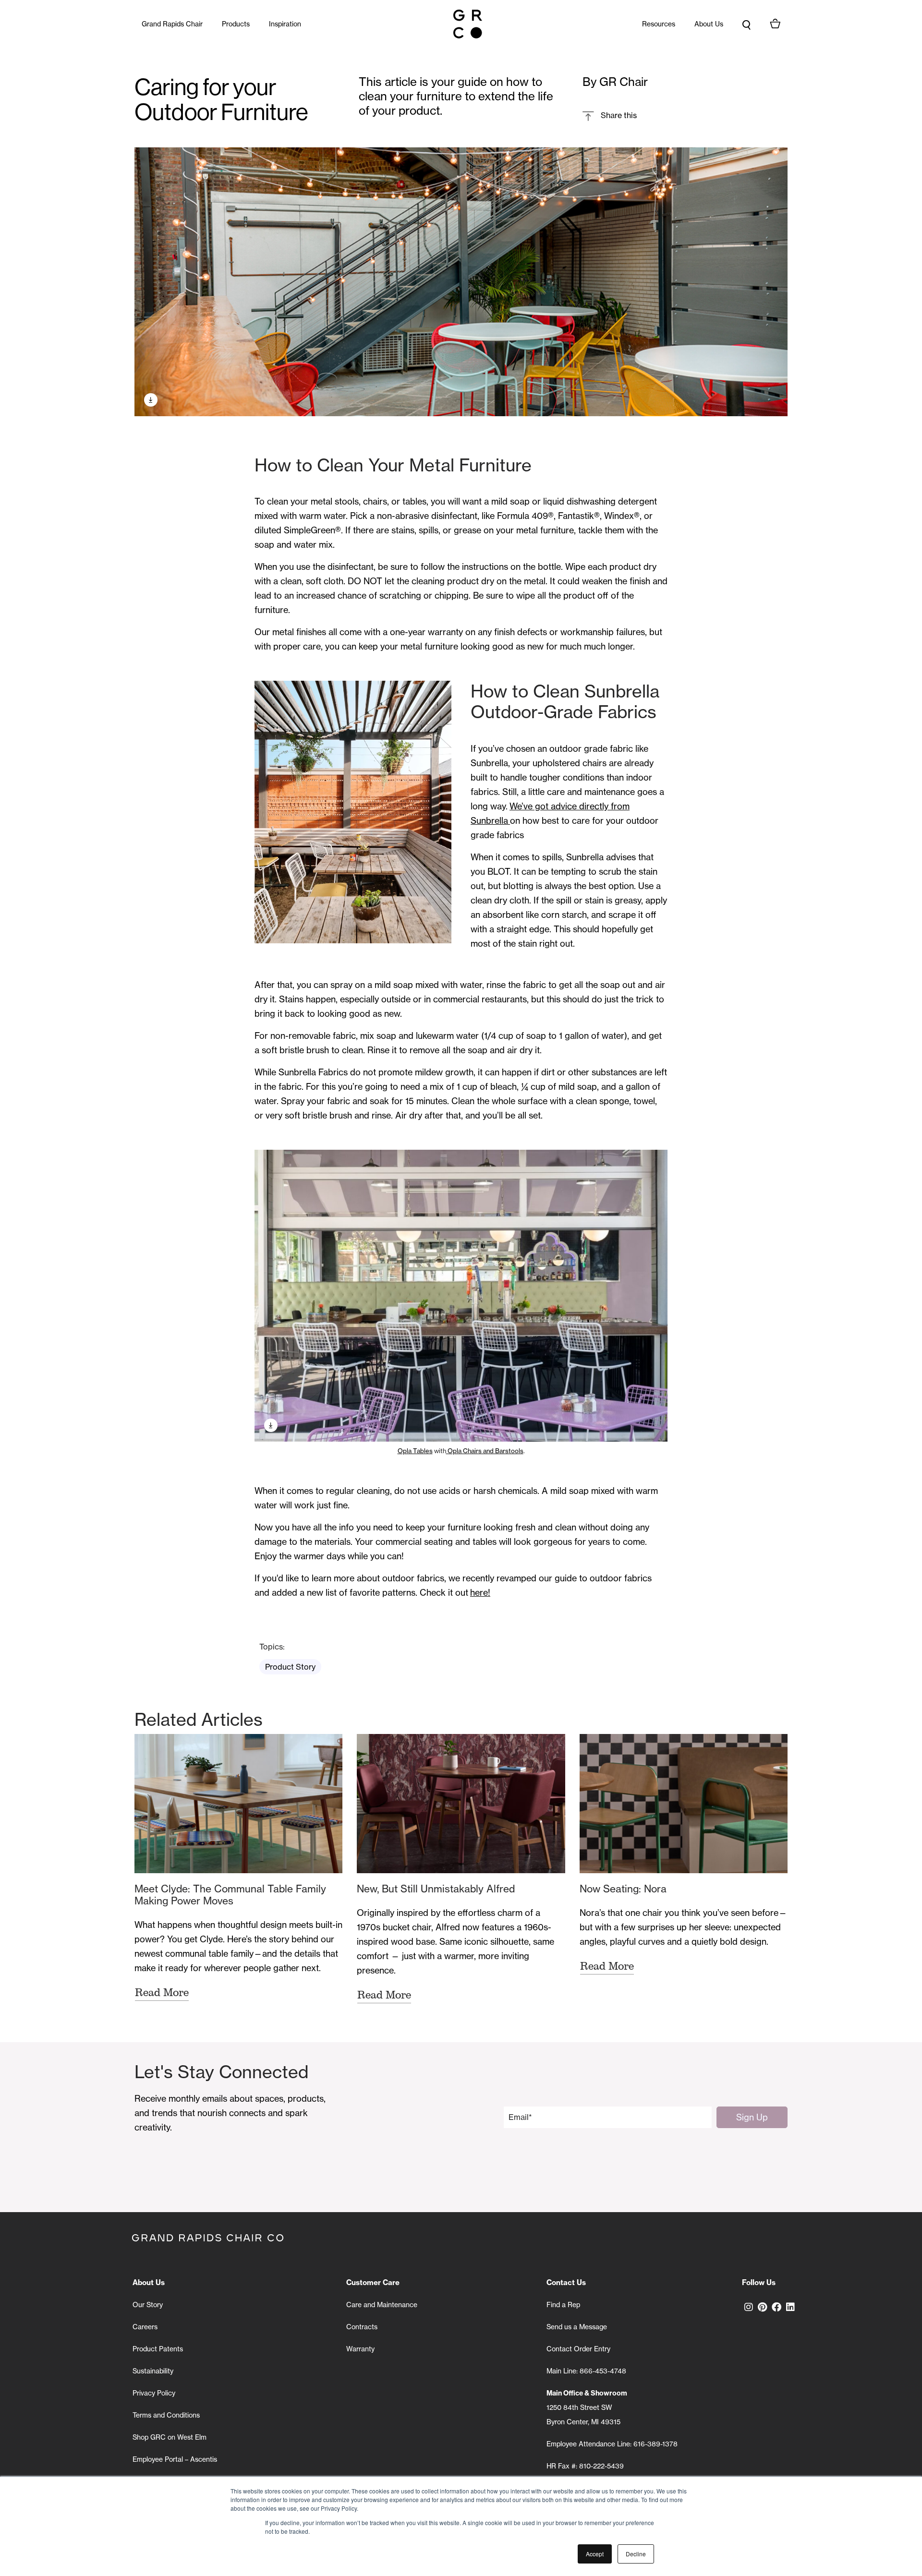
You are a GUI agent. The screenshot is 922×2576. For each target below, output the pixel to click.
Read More (162, 1992)
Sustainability (153, 2371)
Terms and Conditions (166, 2415)
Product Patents (158, 2349)
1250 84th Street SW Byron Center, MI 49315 (587, 2407)
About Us (709, 24)
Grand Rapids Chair (172, 24)
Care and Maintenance (382, 2305)
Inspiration (285, 24)
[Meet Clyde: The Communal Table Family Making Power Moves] (238, 1804)
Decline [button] (636, 2554)
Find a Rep (563, 2305)
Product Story (290, 1667)
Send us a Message (577, 2327)
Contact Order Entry (578, 2349)
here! (480, 1593)
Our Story (148, 2305)
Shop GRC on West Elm (170, 2437)
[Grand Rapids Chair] (468, 24)
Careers (145, 2327)
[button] (610, 115)
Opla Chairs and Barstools (485, 1451)
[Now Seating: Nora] (684, 1804)
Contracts (362, 2327)
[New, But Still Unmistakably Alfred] (461, 1804)
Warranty (360, 2349)
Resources (659, 24)
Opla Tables (415, 1451)
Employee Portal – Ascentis (175, 2459)
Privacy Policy (154, 2393)
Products (236, 24)
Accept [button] (595, 2554)
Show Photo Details (151, 400)
